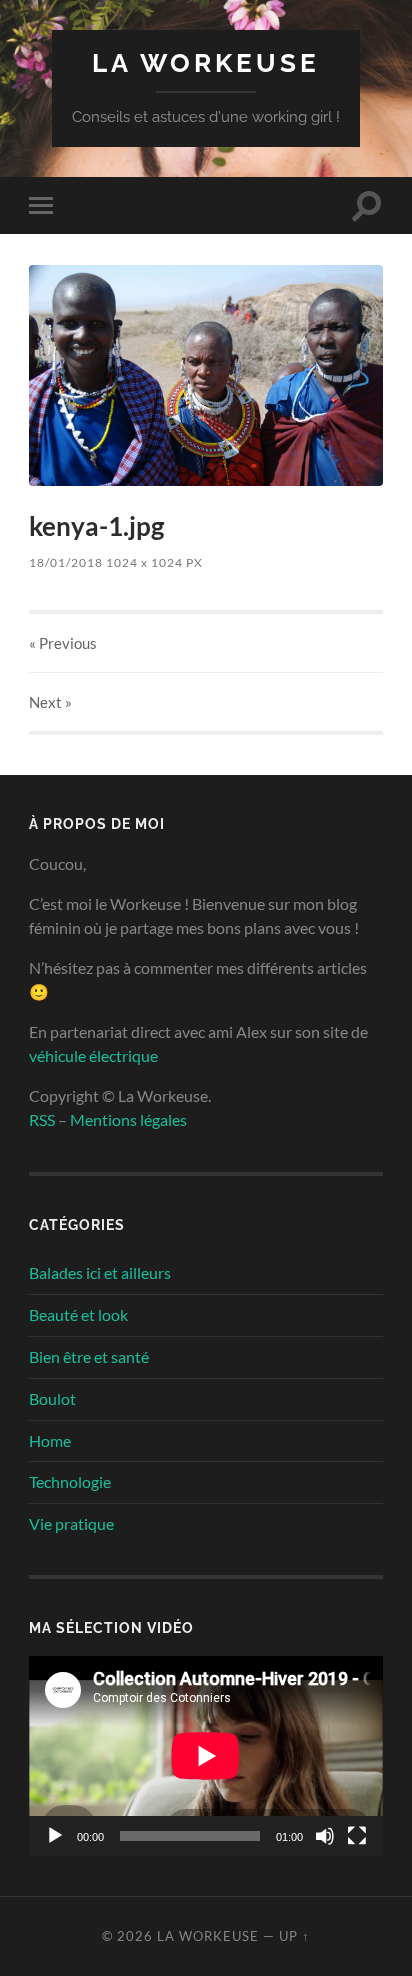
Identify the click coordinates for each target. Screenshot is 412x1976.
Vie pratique (71, 1523)
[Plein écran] (357, 1836)
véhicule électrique (93, 1055)
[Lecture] (55, 1836)
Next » (50, 702)
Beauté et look (78, 1314)
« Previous (63, 643)
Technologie (70, 1481)
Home (50, 1440)
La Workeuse (206, 62)
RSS (42, 1119)
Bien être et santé (89, 1356)
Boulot (52, 1398)
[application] (206, 1755)
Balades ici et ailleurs (100, 1272)
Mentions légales (128, 1119)
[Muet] (325, 1836)
